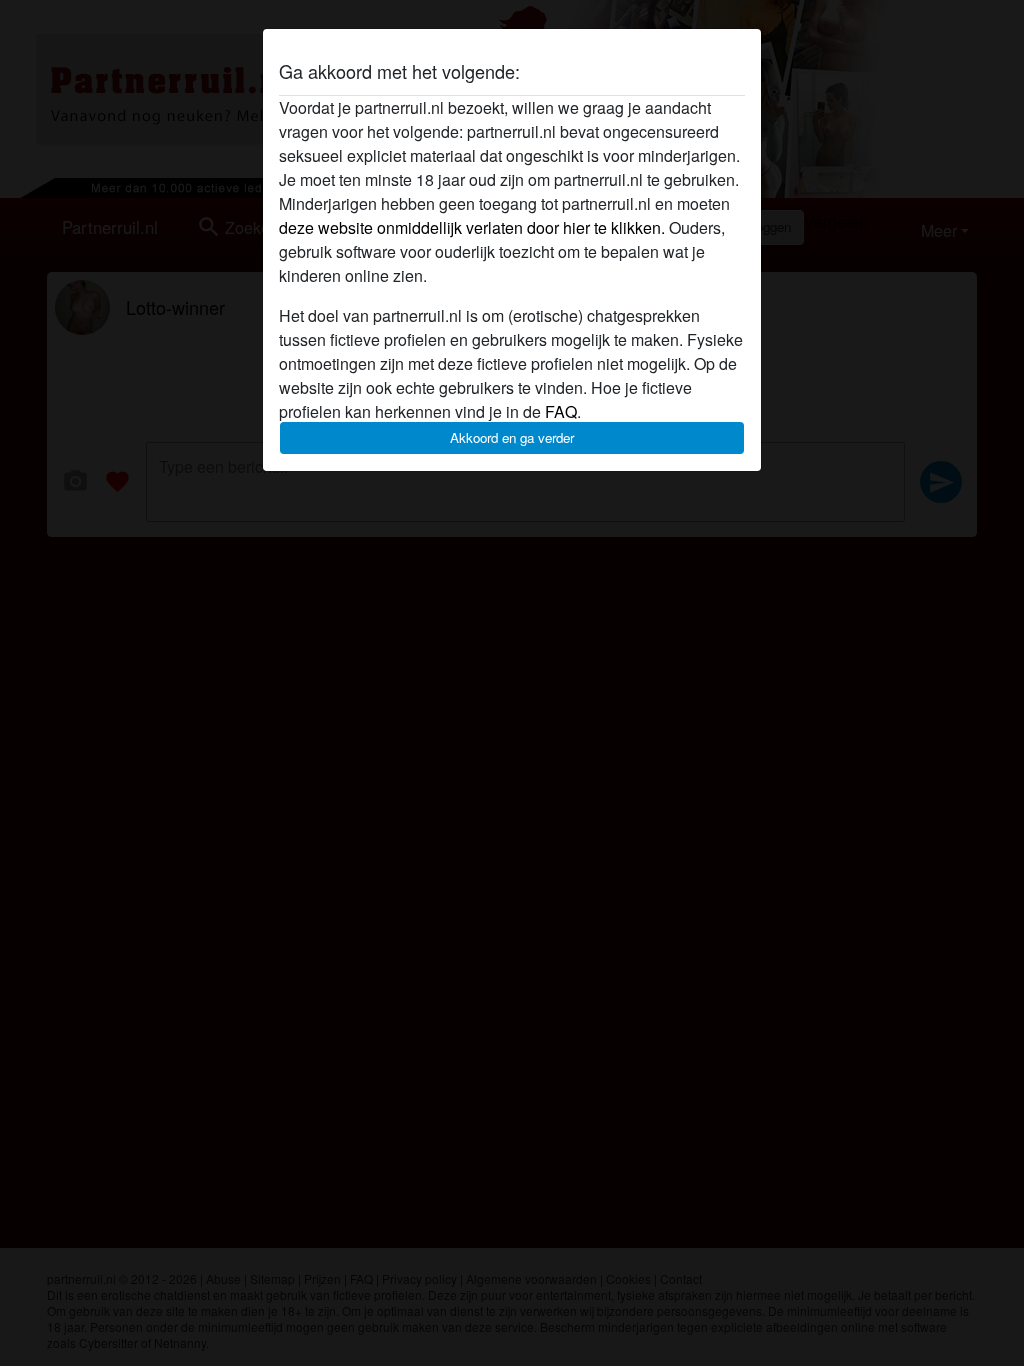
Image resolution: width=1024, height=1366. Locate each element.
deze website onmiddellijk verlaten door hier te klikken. (472, 227)
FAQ (561, 411)
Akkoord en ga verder (512, 437)
